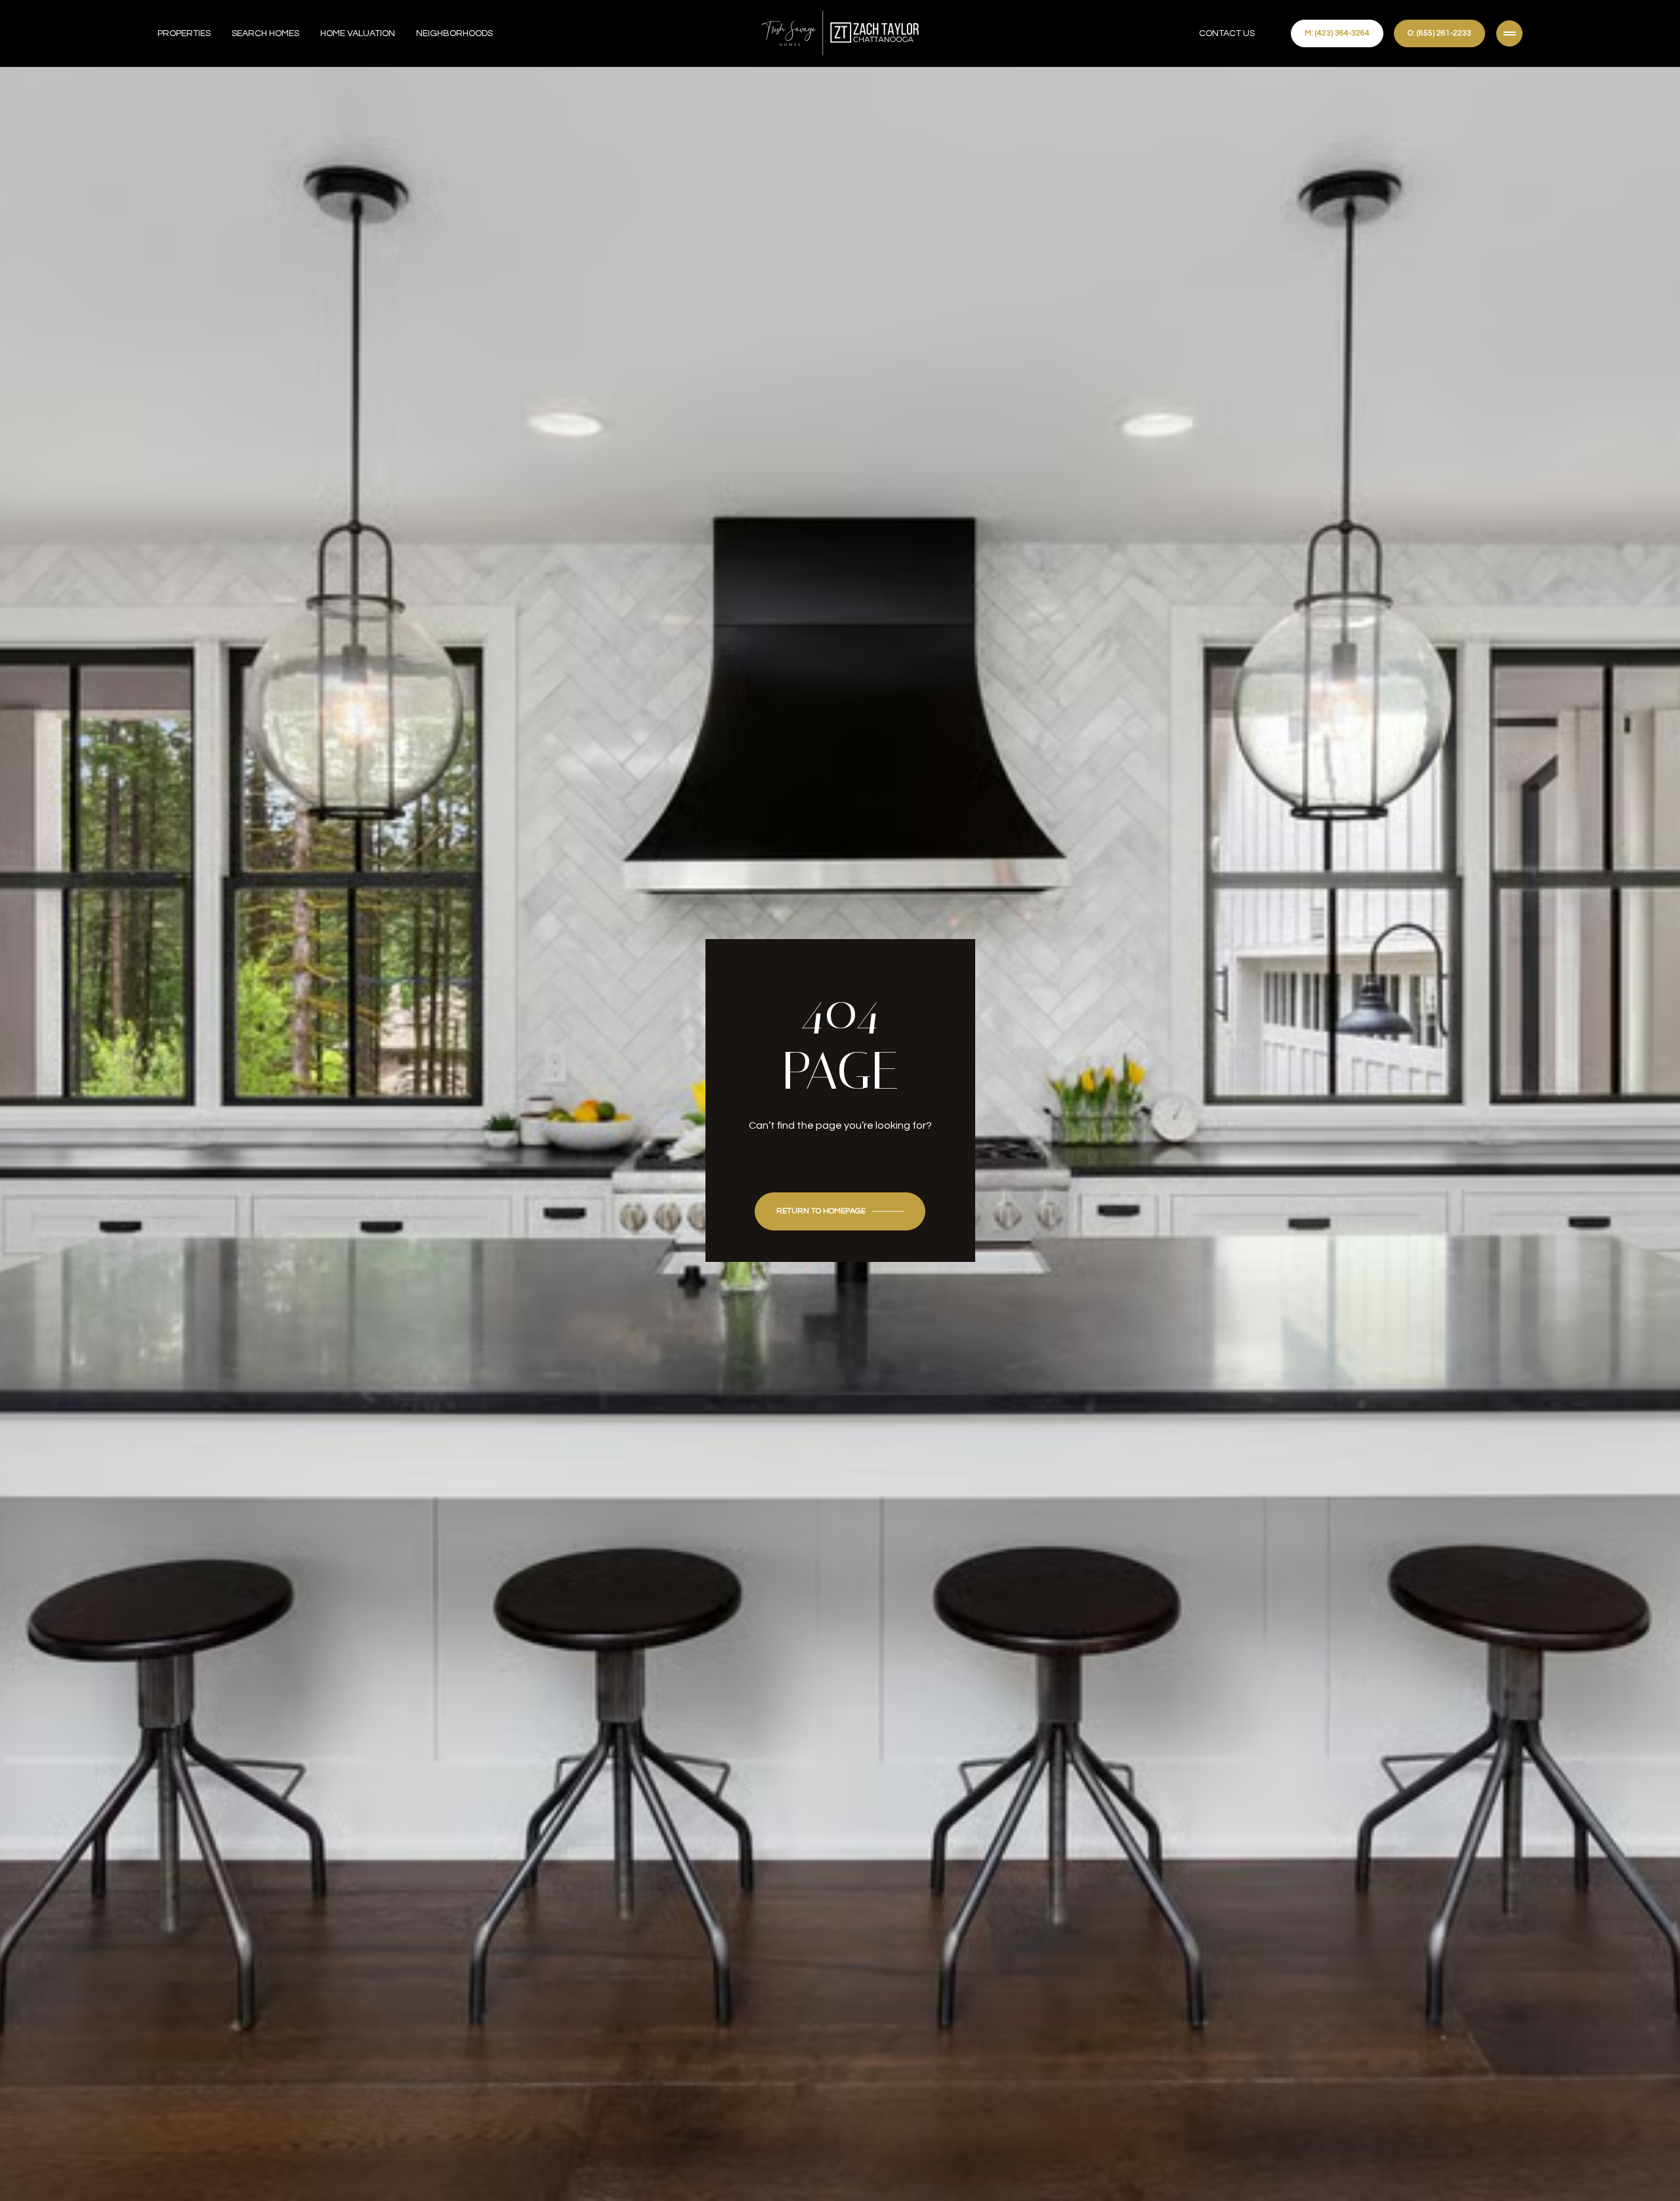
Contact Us (1227, 33)
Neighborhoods (454, 33)
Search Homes (265, 33)
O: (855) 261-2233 (1439, 33)
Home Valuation (358, 33)
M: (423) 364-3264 (1337, 33)
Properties (184, 33)
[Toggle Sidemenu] (1509, 33)
